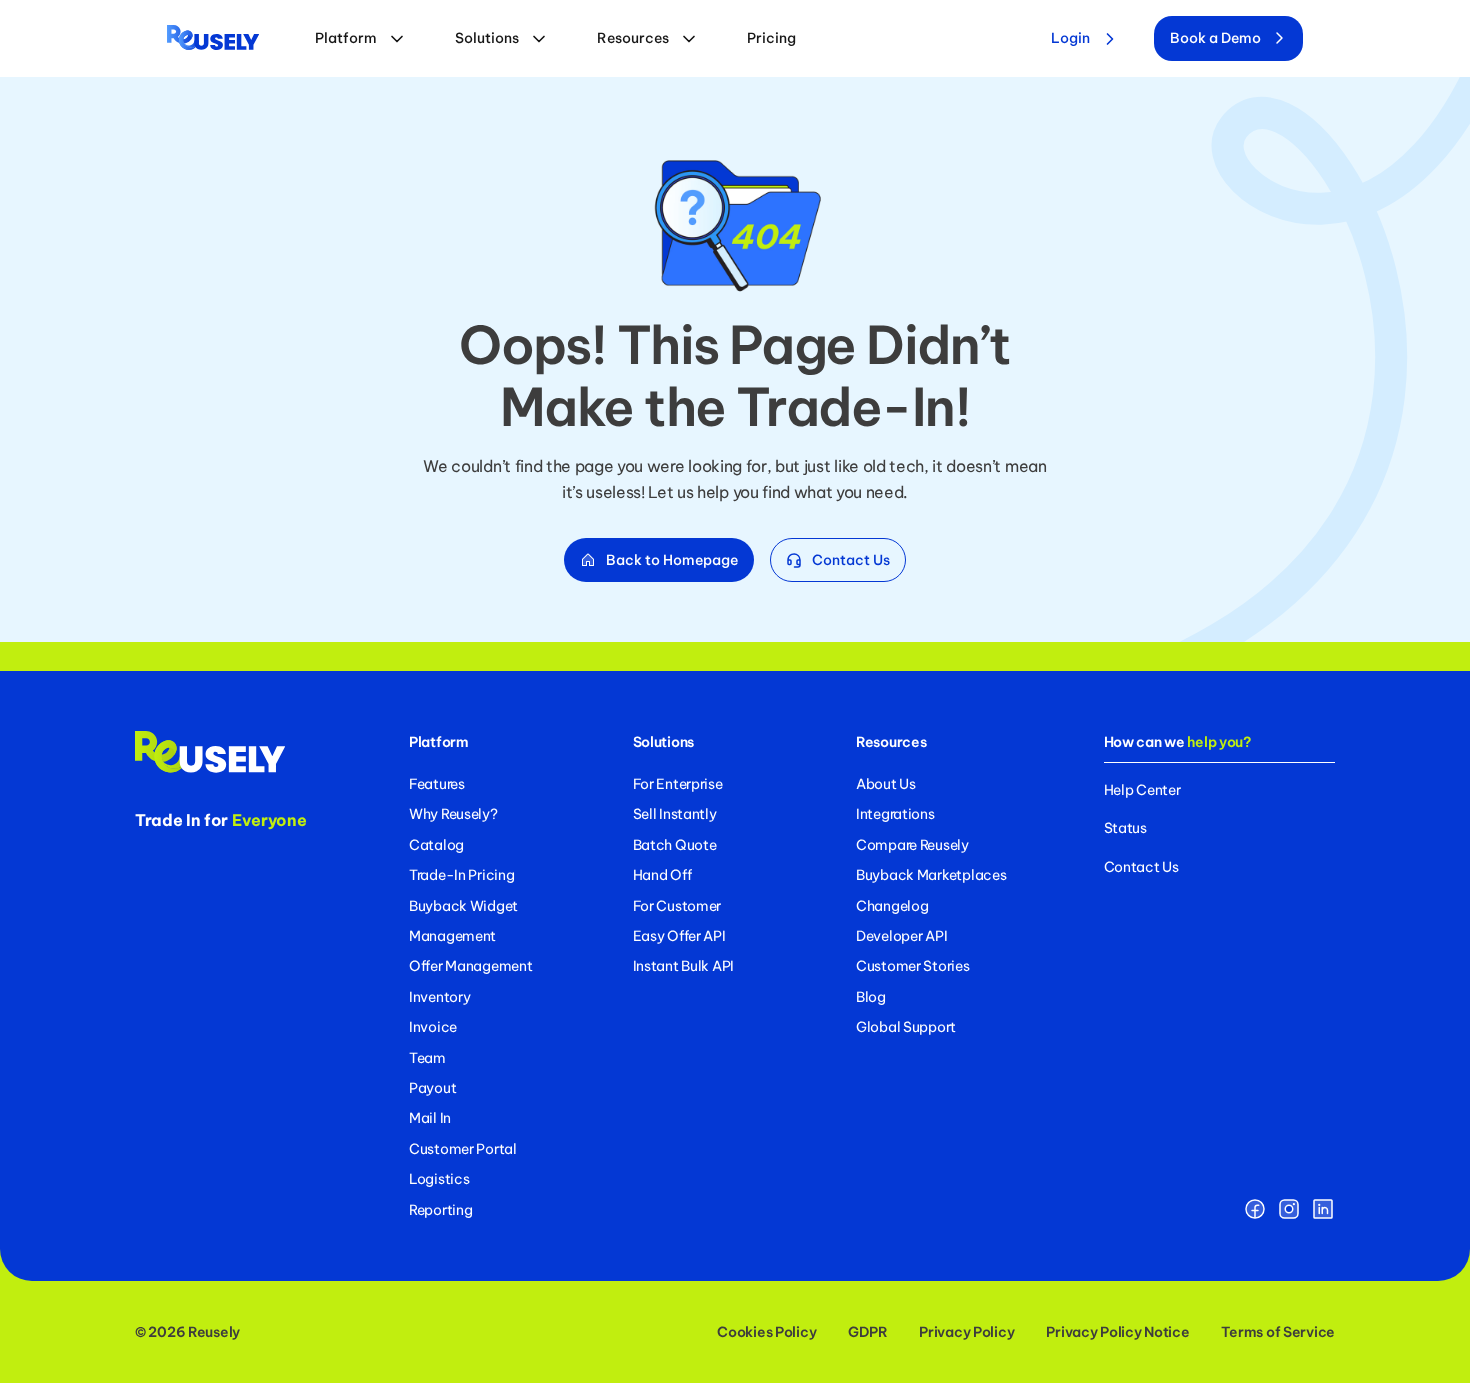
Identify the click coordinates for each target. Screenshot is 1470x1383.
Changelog (892, 906)
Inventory (439, 997)
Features (437, 784)
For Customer (677, 906)
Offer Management (471, 966)
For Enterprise (678, 784)
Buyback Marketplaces (931, 875)
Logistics (439, 1179)
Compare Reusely (912, 845)
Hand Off (662, 875)
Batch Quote (675, 845)
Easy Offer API (679, 936)
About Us (886, 784)
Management (452, 936)
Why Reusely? (453, 814)
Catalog (436, 845)
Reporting (440, 1210)
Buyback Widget (463, 906)
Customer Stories (913, 966)
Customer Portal (463, 1149)
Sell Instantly (675, 814)
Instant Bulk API (684, 966)
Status (1125, 828)
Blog (871, 997)
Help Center (1142, 790)
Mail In (430, 1118)
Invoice (433, 1027)
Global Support (906, 1027)
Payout (432, 1088)
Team (427, 1058)
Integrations (895, 814)
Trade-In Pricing (462, 875)
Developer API (901, 936)
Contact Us (1141, 867)
